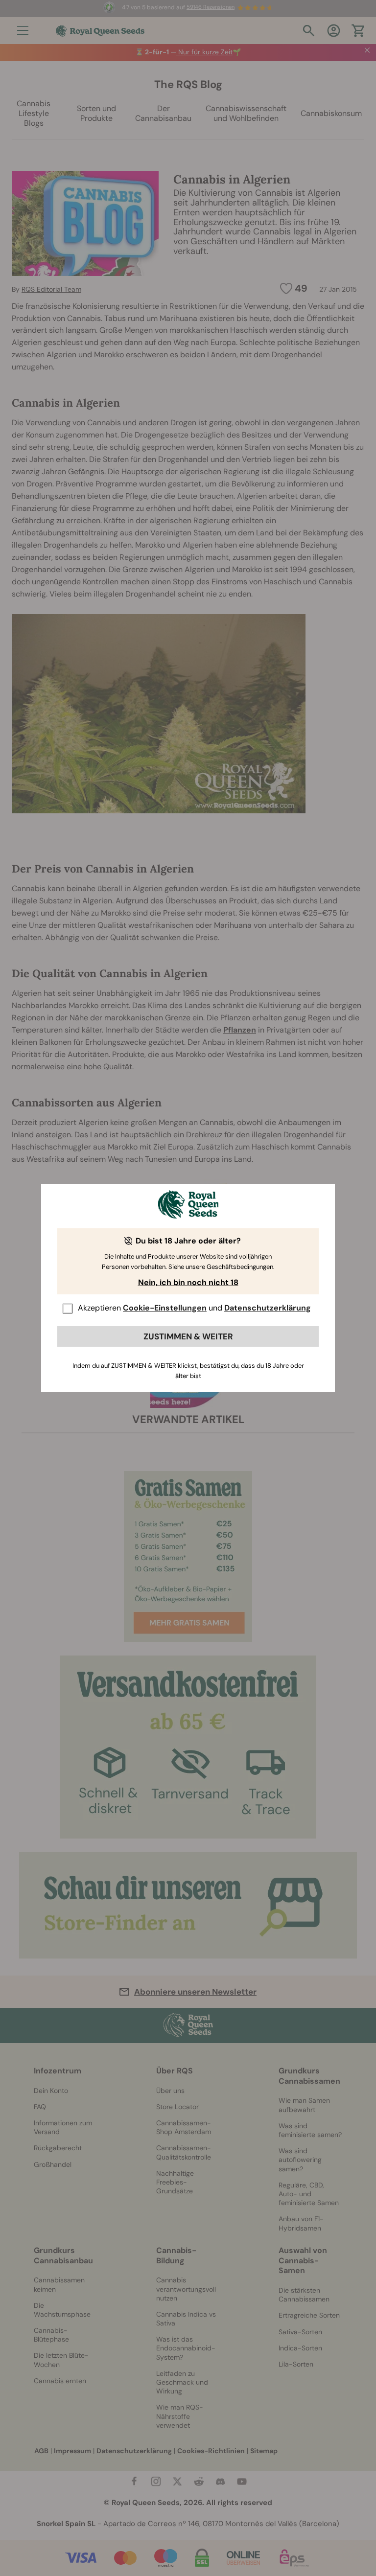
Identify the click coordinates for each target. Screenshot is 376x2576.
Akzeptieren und (194, 1308)
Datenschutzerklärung (268, 1308)
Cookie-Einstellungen (165, 1308)
